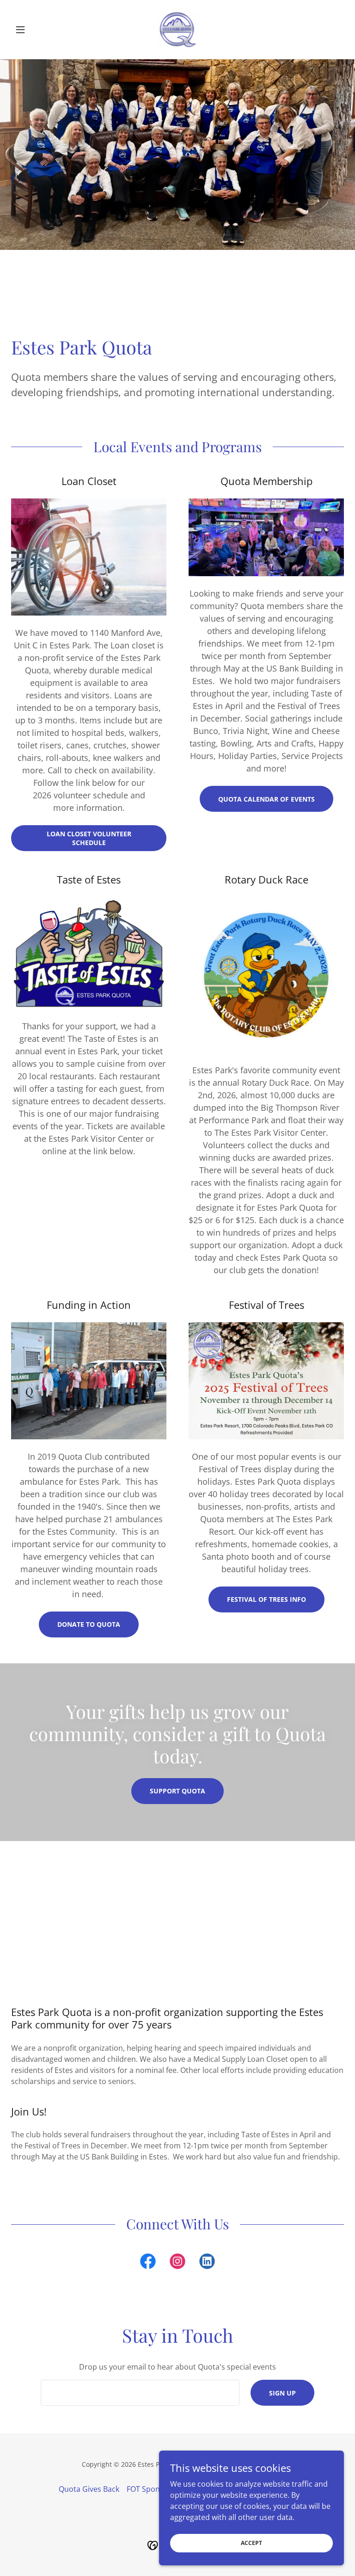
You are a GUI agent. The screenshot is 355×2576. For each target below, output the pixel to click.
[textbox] (140, 2393)
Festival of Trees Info (266, 1599)
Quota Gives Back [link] (89, 2489)
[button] (36, 30)
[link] (177, 30)
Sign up (282, 2393)
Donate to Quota (89, 1624)
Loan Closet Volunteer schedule (89, 838)
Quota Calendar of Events (266, 799)
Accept (251, 2543)
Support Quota (177, 1791)
